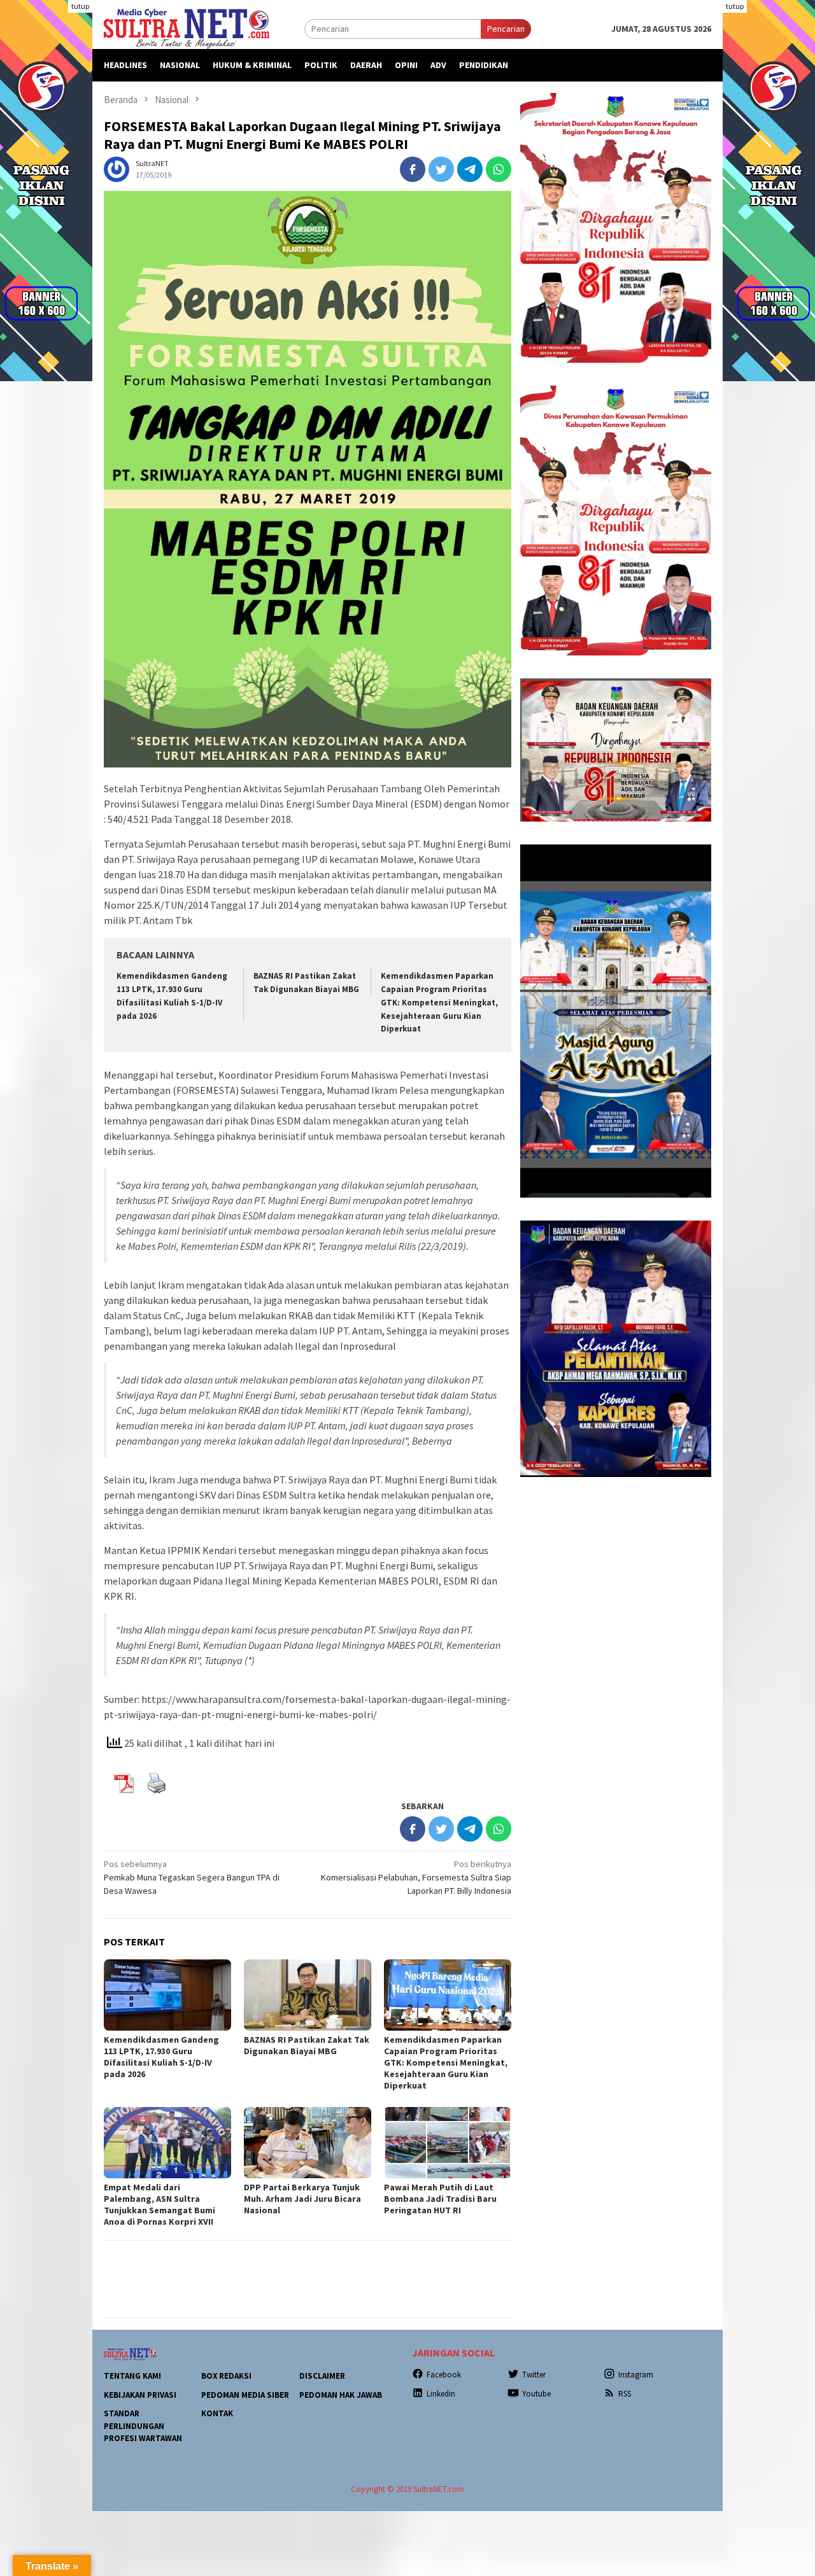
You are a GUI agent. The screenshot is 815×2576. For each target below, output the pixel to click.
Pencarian (506, 29)
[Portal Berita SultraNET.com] (187, 28)
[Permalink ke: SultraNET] (117, 168)
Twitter (534, 2375)
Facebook (444, 2375)
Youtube (536, 2394)
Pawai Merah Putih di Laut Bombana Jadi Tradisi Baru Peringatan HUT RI (440, 2199)
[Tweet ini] (441, 169)
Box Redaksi (226, 2376)
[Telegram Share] (470, 169)
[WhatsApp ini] (499, 169)
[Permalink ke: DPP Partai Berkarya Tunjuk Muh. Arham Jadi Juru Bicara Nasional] (308, 2143)
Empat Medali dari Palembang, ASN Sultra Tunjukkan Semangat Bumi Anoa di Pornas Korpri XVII (159, 2204)
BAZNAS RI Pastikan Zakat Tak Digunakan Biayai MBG (307, 2045)
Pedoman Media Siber (245, 2395)
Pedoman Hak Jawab (341, 2395)
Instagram (636, 2375)
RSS (625, 2394)
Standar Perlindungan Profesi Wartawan (143, 2426)
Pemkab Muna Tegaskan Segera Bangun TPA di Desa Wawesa (192, 1877)
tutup (80, 6)
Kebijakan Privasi (140, 2395)
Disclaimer (322, 2376)
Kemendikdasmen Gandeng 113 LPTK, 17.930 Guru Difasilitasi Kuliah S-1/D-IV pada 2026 (161, 2057)
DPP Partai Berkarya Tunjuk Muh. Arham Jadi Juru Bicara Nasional (302, 2199)
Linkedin (441, 2394)
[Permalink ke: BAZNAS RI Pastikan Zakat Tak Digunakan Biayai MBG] (308, 1995)
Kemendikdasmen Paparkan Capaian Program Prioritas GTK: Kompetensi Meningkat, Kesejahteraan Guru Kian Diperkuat (439, 1003)
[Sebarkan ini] (413, 169)
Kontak (217, 2413)
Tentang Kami (132, 2376)
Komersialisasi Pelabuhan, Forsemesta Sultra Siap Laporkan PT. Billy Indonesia (416, 1877)
